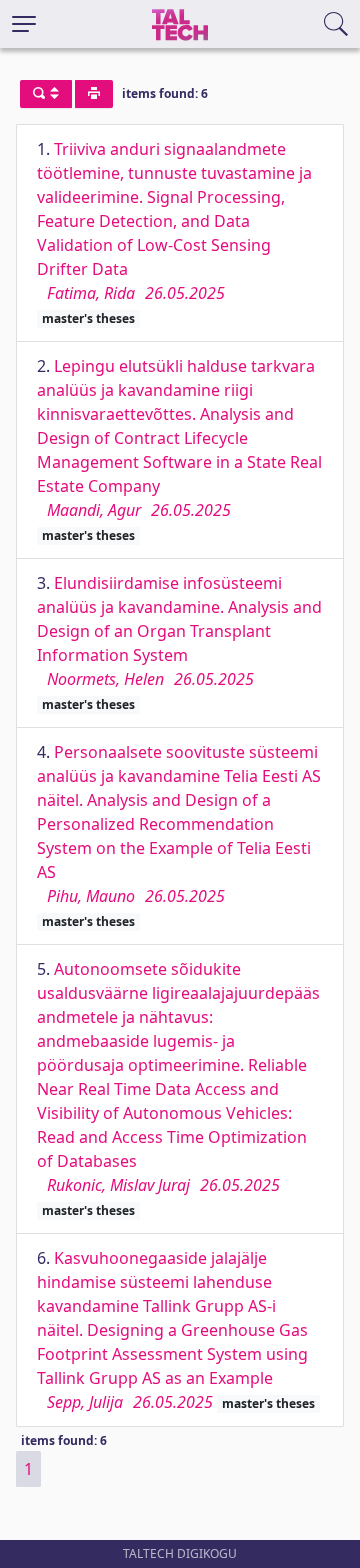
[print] (94, 94)
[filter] (46, 94)
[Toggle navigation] (24, 24)
